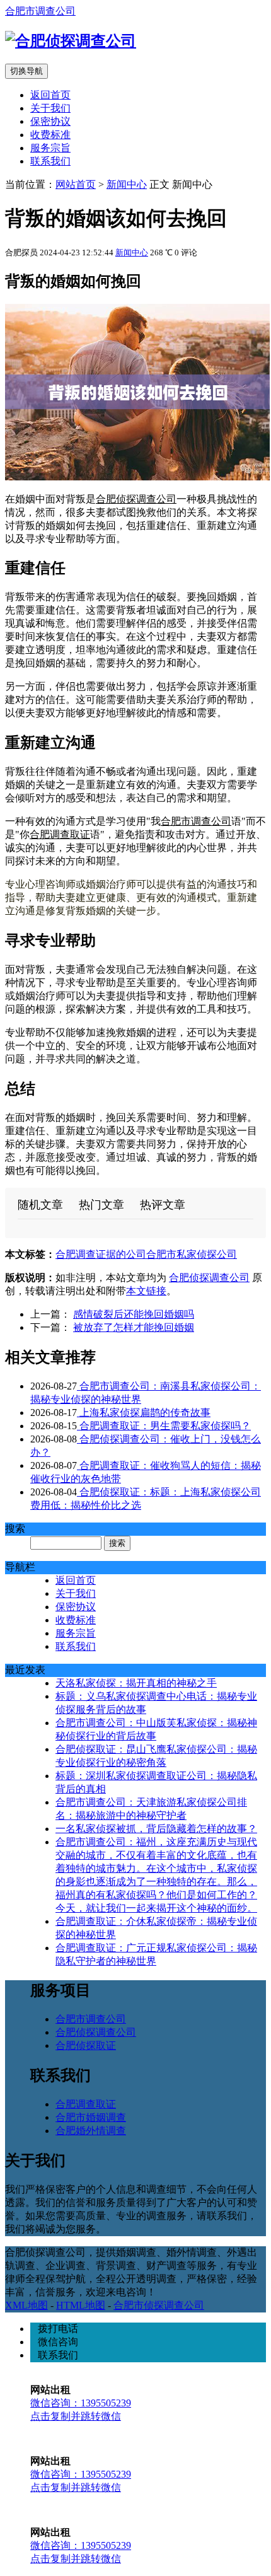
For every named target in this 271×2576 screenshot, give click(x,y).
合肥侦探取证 (86, 2045)
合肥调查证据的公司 (101, 1254)
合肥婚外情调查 (91, 2131)
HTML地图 (81, 2305)
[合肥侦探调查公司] (71, 41)
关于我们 (50, 108)
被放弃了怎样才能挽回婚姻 (134, 1327)
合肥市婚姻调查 (91, 2117)
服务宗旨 (50, 148)
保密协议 (50, 121)
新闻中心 (127, 184)
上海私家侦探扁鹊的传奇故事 (144, 1413)
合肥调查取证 (60, 834)
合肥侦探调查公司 (136, 499)
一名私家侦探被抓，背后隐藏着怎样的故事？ (156, 1829)
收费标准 (50, 135)
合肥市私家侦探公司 (192, 1254)
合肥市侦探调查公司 (159, 2305)
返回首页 (50, 95)
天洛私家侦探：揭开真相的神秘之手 (136, 1683)
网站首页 (76, 184)
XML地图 (26, 2305)
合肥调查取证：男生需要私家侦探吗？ (164, 1426)
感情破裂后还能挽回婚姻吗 (134, 1314)
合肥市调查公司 (40, 11)
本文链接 (146, 1291)
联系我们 (50, 161)
